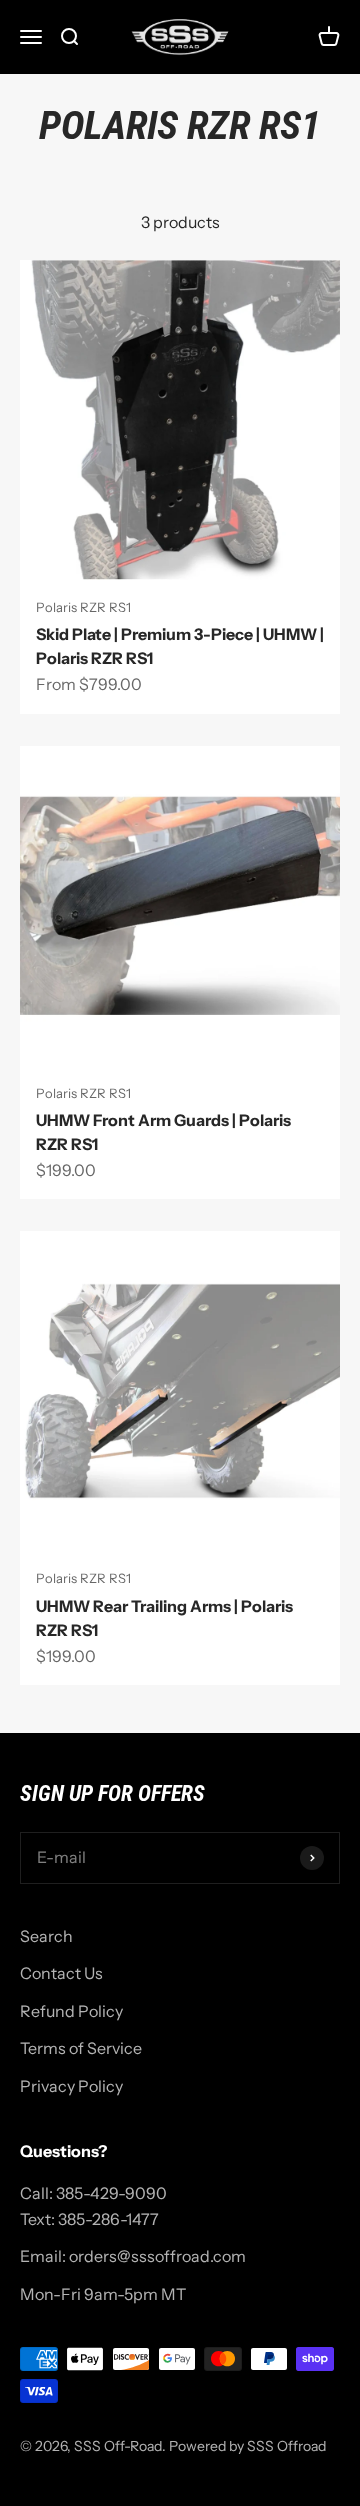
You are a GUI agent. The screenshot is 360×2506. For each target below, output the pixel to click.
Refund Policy (71, 2011)
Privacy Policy (71, 2086)
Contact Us (61, 1973)
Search (46, 1936)
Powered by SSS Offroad (247, 2446)
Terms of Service (81, 2048)
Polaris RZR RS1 (83, 607)
